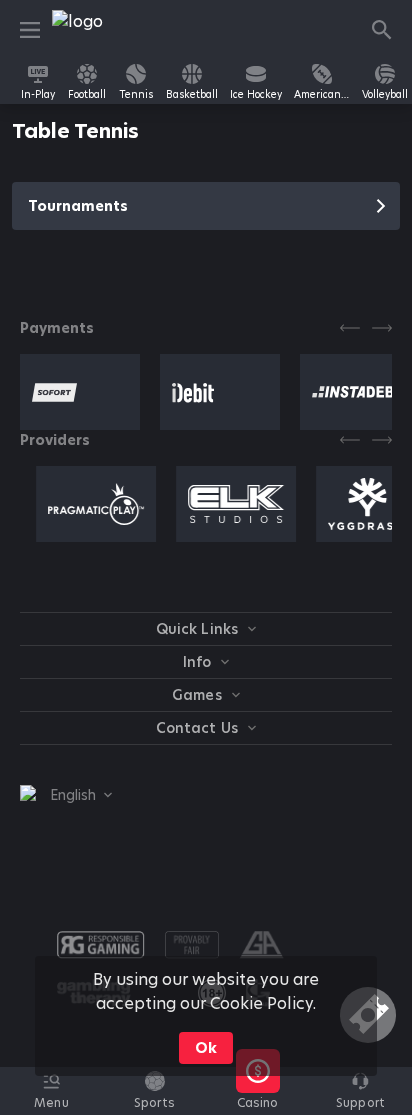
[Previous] (350, 328)
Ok (206, 1048)
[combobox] (66, 795)
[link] (97, 30)
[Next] (382, 328)
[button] (257, 1102)
